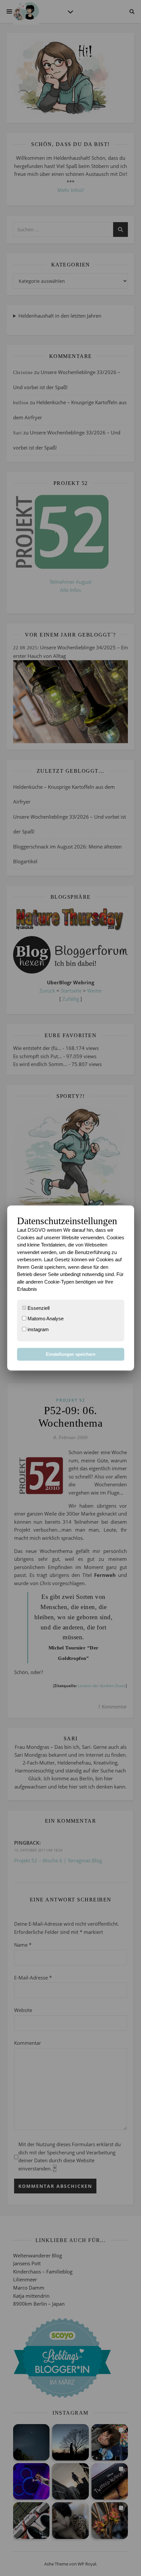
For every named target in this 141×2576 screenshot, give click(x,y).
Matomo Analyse (45, 1319)
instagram (38, 1329)
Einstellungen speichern (71, 1354)
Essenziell (38, 1308)
